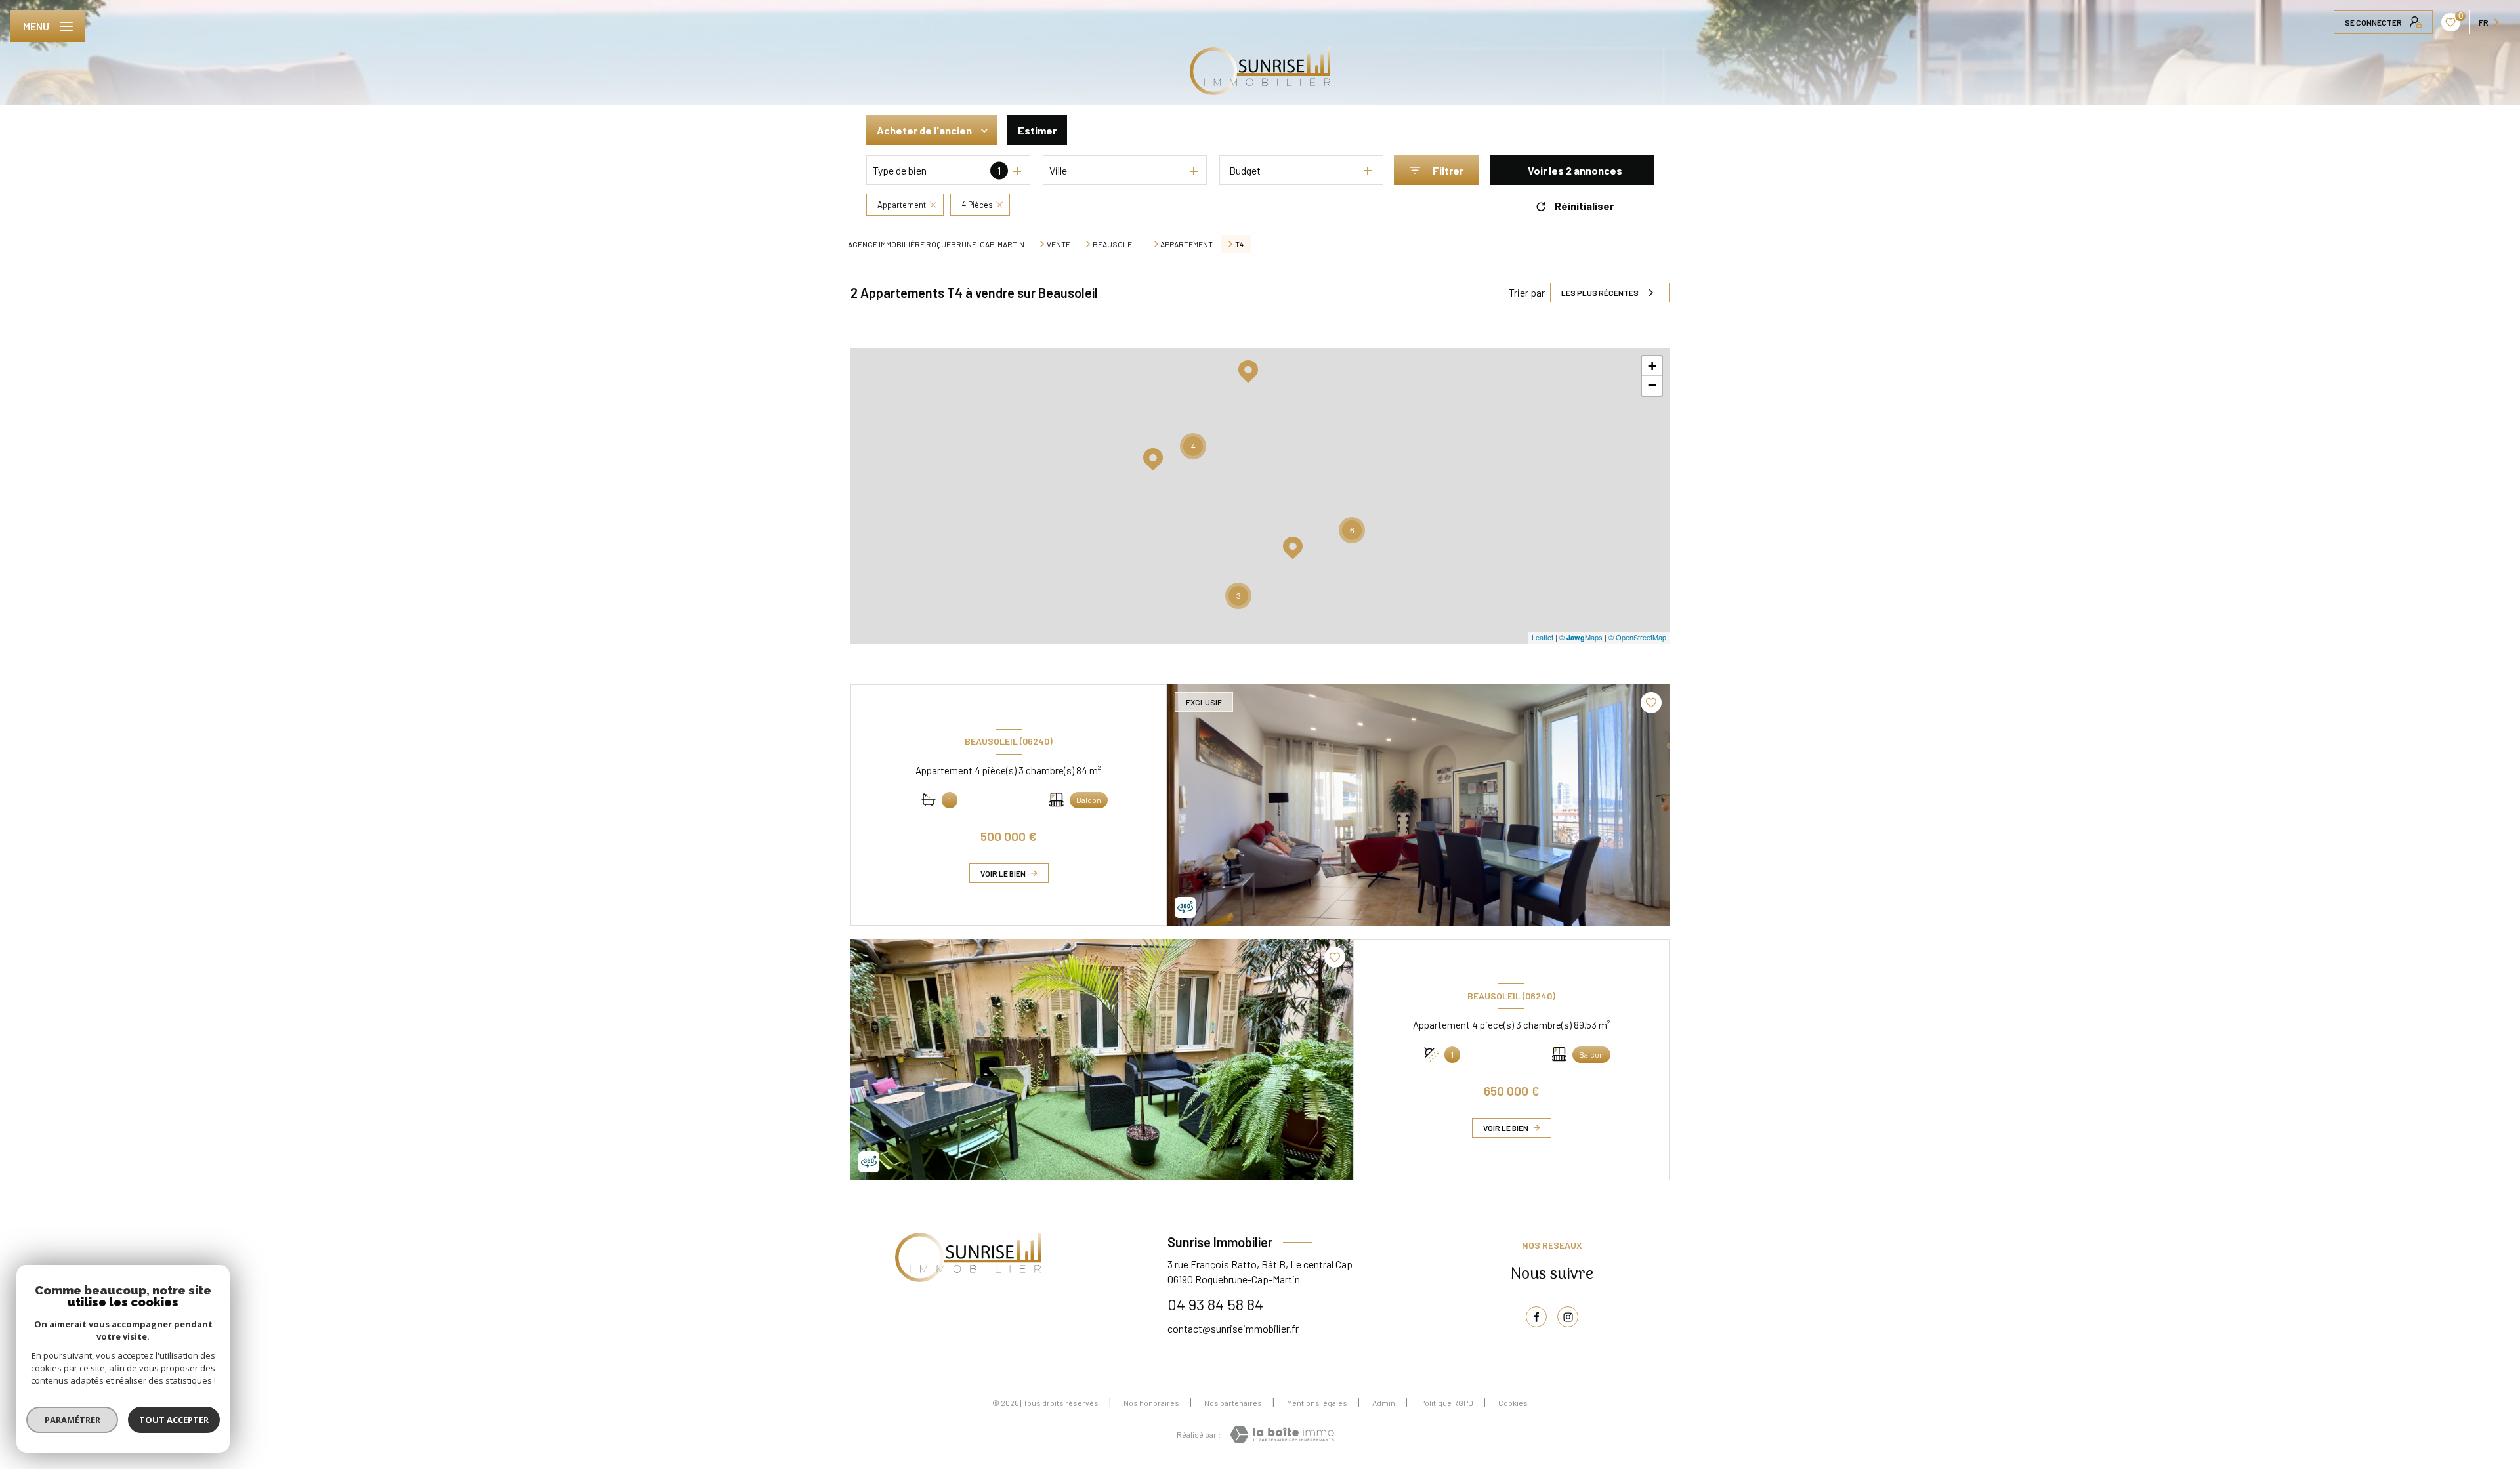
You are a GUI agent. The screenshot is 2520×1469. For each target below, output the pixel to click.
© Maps (1581, 637)
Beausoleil (1116, 244)
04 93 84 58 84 (1215, 1304)
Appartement (1186, 244)
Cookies (1513, 1403)
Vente (1059, 244)
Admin (1384, 1403)
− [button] (1652, 385)
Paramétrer (73, 1420)
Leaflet (1543, 637)
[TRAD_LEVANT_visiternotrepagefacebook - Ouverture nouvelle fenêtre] (1536, 1317)
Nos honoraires (1151, 1403)
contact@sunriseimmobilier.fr (1233, 1328)
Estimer (1037, 130)
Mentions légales (1317, 1403)
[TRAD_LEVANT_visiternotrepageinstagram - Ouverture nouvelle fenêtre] (1568, 1317)
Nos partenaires (1233, 1403)
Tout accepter (174, 1420)
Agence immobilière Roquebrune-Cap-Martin (936, 244)
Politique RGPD (1447, 1403)
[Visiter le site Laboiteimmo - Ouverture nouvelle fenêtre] (1282, 1435)
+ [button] (1652, 366)
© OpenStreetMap (1637, 637)
